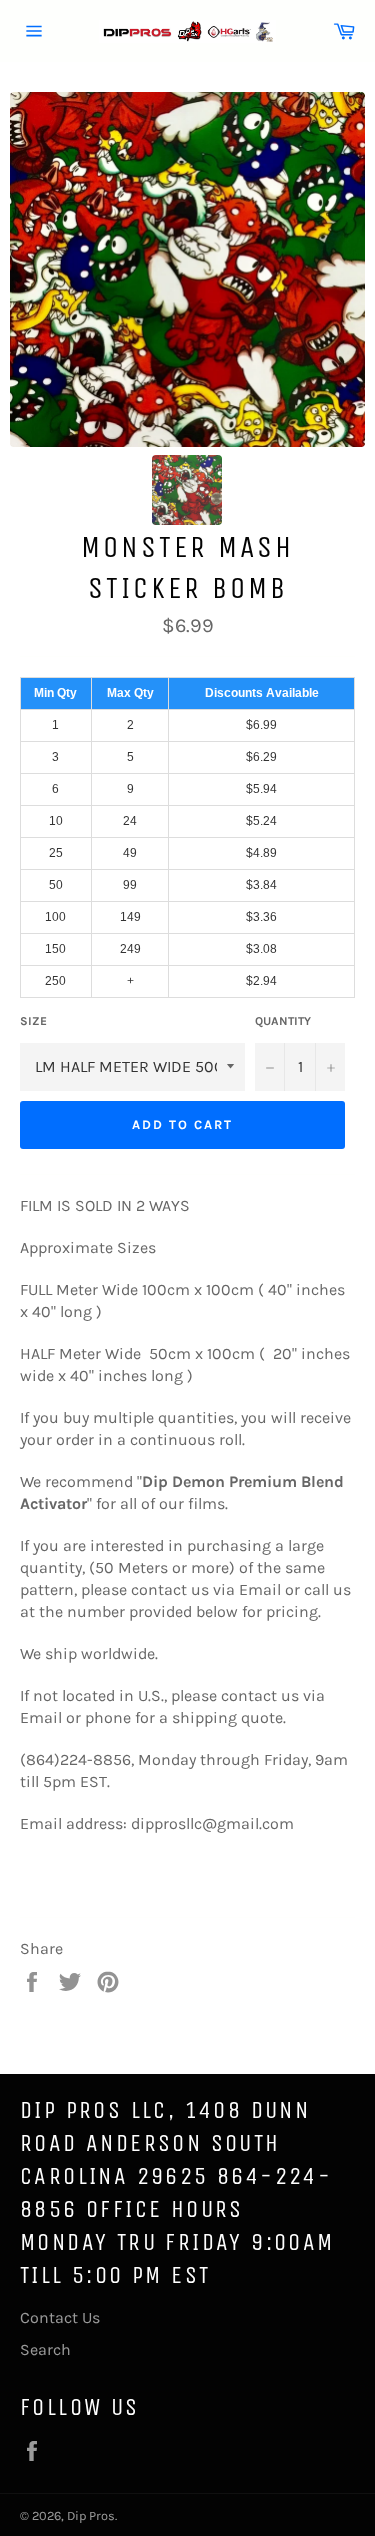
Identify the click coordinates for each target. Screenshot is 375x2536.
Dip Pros (91, 2515)
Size (33, 1021)
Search (45, 2349)
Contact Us (60, 2317)
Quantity (283, 1021)
